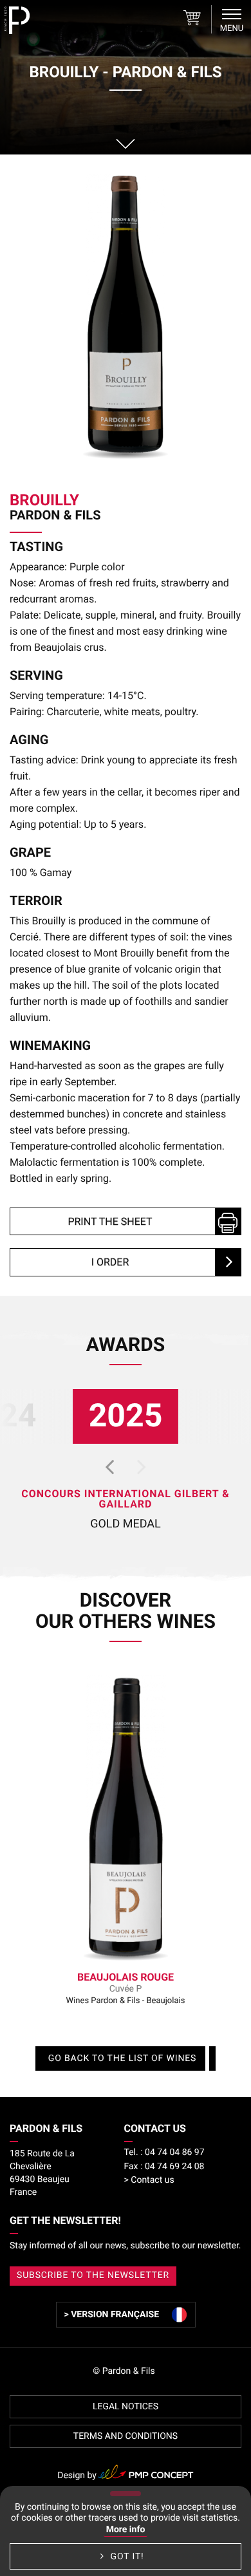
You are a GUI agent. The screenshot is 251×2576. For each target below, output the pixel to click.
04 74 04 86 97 (164, 2152)
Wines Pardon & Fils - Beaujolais (126, 1988)
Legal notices (126, 2407)
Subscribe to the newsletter (93, 2275)
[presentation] (109, 1466)
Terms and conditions (126, 2436)
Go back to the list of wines (122, 2058)
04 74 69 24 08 (164, 2167)
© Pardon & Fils (124, 2371)
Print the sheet (110, 1221)
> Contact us (149, 2180)
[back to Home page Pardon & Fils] (17, 20)
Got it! (126, 2557)
